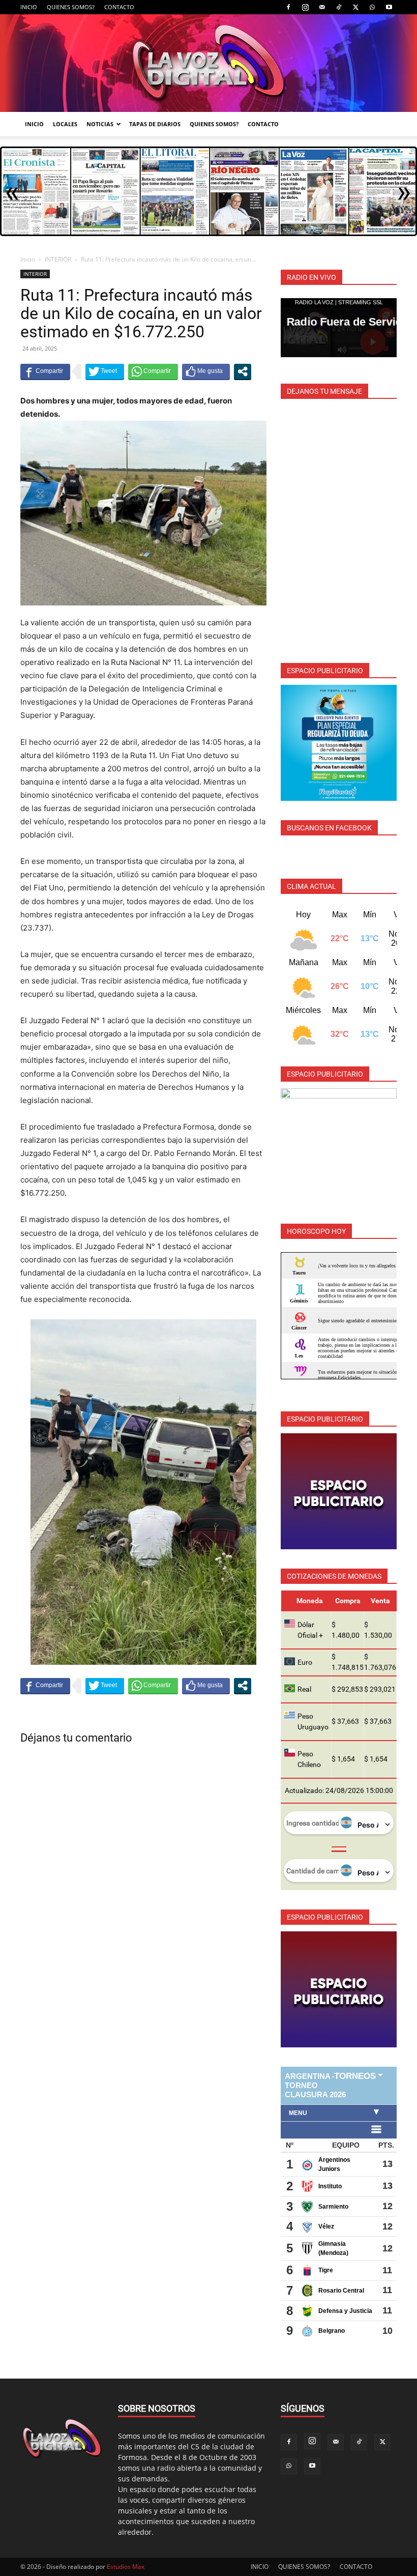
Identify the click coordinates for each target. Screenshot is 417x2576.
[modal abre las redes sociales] (243, 371)
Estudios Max (126, 2567)
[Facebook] (288, 7)
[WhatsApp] (372, 7)
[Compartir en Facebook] (45, 371)
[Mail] (322, 7)
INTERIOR (58, 259)
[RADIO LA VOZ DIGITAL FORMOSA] (208, 63)
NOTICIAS (100, 124)
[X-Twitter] (355, 7)
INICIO (29, 7)
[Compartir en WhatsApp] (153, 371)
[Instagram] (305, 7)
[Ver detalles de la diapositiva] (339, 743)
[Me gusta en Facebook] (206, 371)
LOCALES (65, 124)
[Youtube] (389, 7)
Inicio (28, 259)
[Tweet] (105, 371)
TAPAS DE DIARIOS (155, 124)
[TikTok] (339, 7)
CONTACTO (119, 7)
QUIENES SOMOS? (71, 7)
